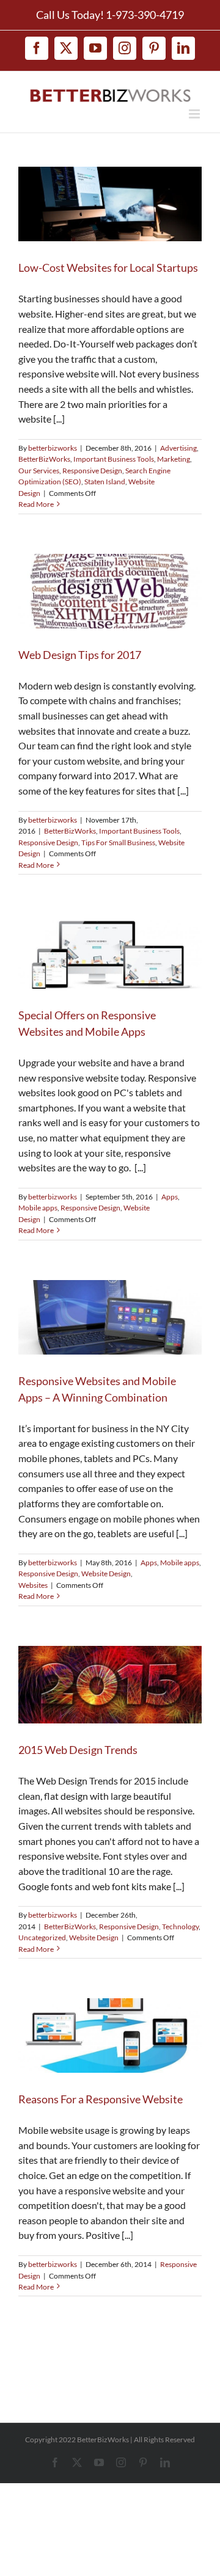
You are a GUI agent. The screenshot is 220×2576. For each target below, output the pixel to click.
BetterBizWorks (44, 459)
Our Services (39, 471)
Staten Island (105, 482)
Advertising (178, 448)
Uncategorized (42, 1937)
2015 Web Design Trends (78, 1750)
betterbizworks (53, 448)
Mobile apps (38, 1208)
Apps (170, 1197)
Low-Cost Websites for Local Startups (108, 267)
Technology (180, 1927)
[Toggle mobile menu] (195, 114)
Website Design (106, 1574)
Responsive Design (92, 471)
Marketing (174, 459)
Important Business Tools (114, 459)
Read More (36, 504)
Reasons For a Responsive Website (101, 2099)
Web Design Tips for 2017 (80, 655)
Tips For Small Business (118, 842)
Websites (33, 1585)
